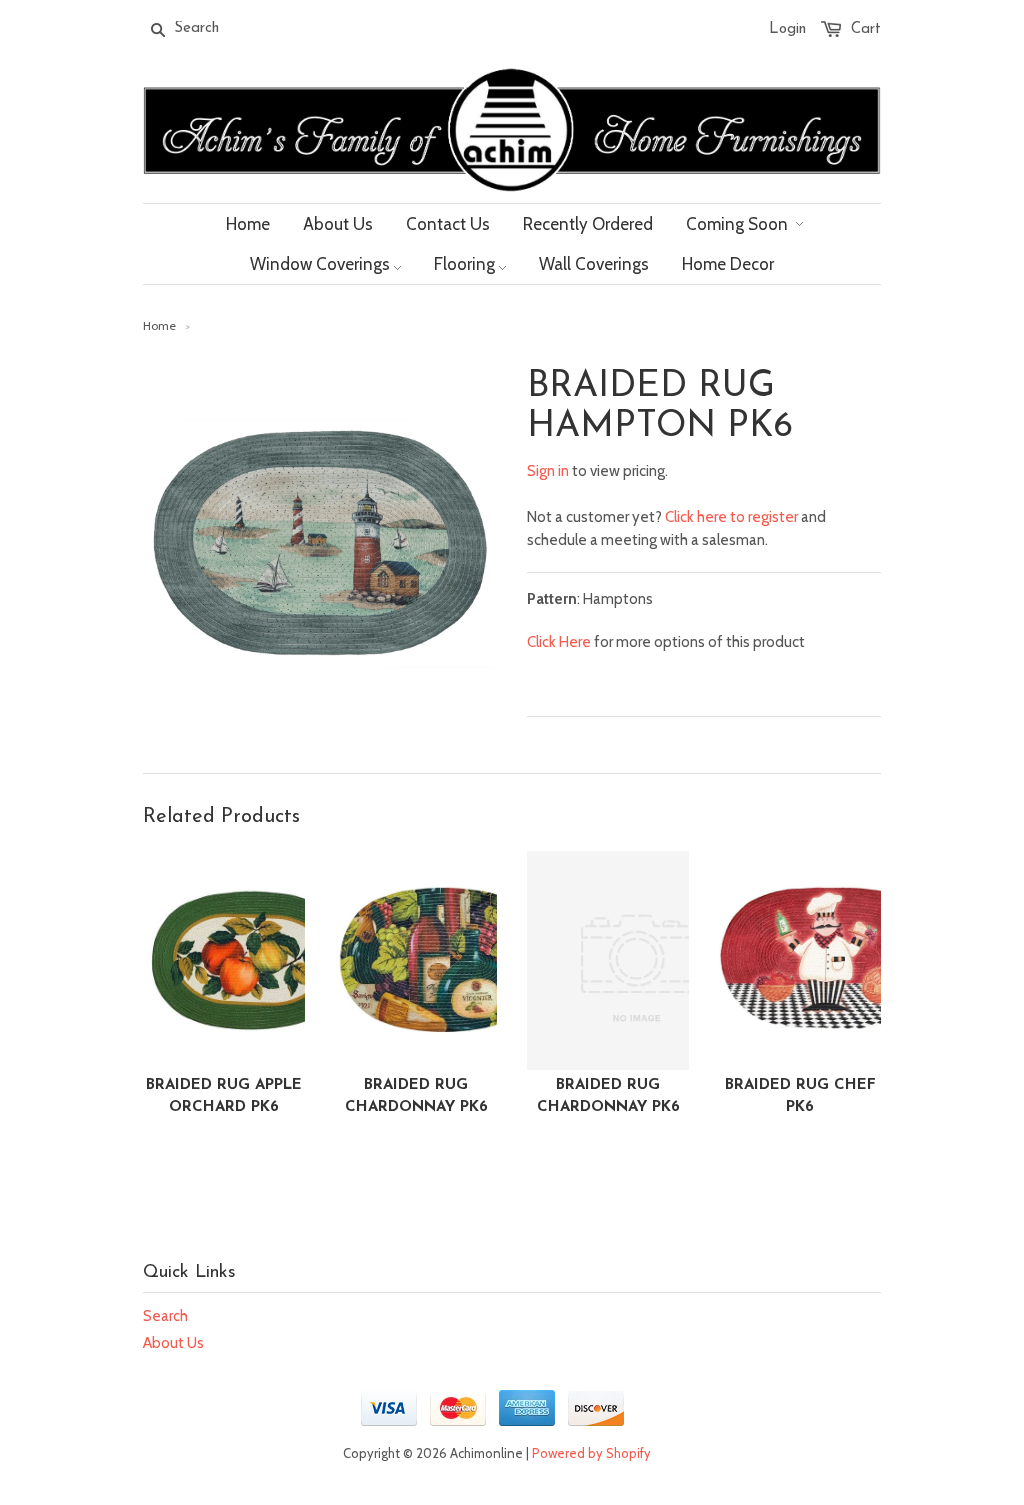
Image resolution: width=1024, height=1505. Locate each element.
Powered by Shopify (591, 1453)
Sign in (548, 471)
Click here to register (731, 517)
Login (787, 29)
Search (165, 1316)
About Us (173, 1343)
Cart (866, 29)
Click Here (559, 642)
